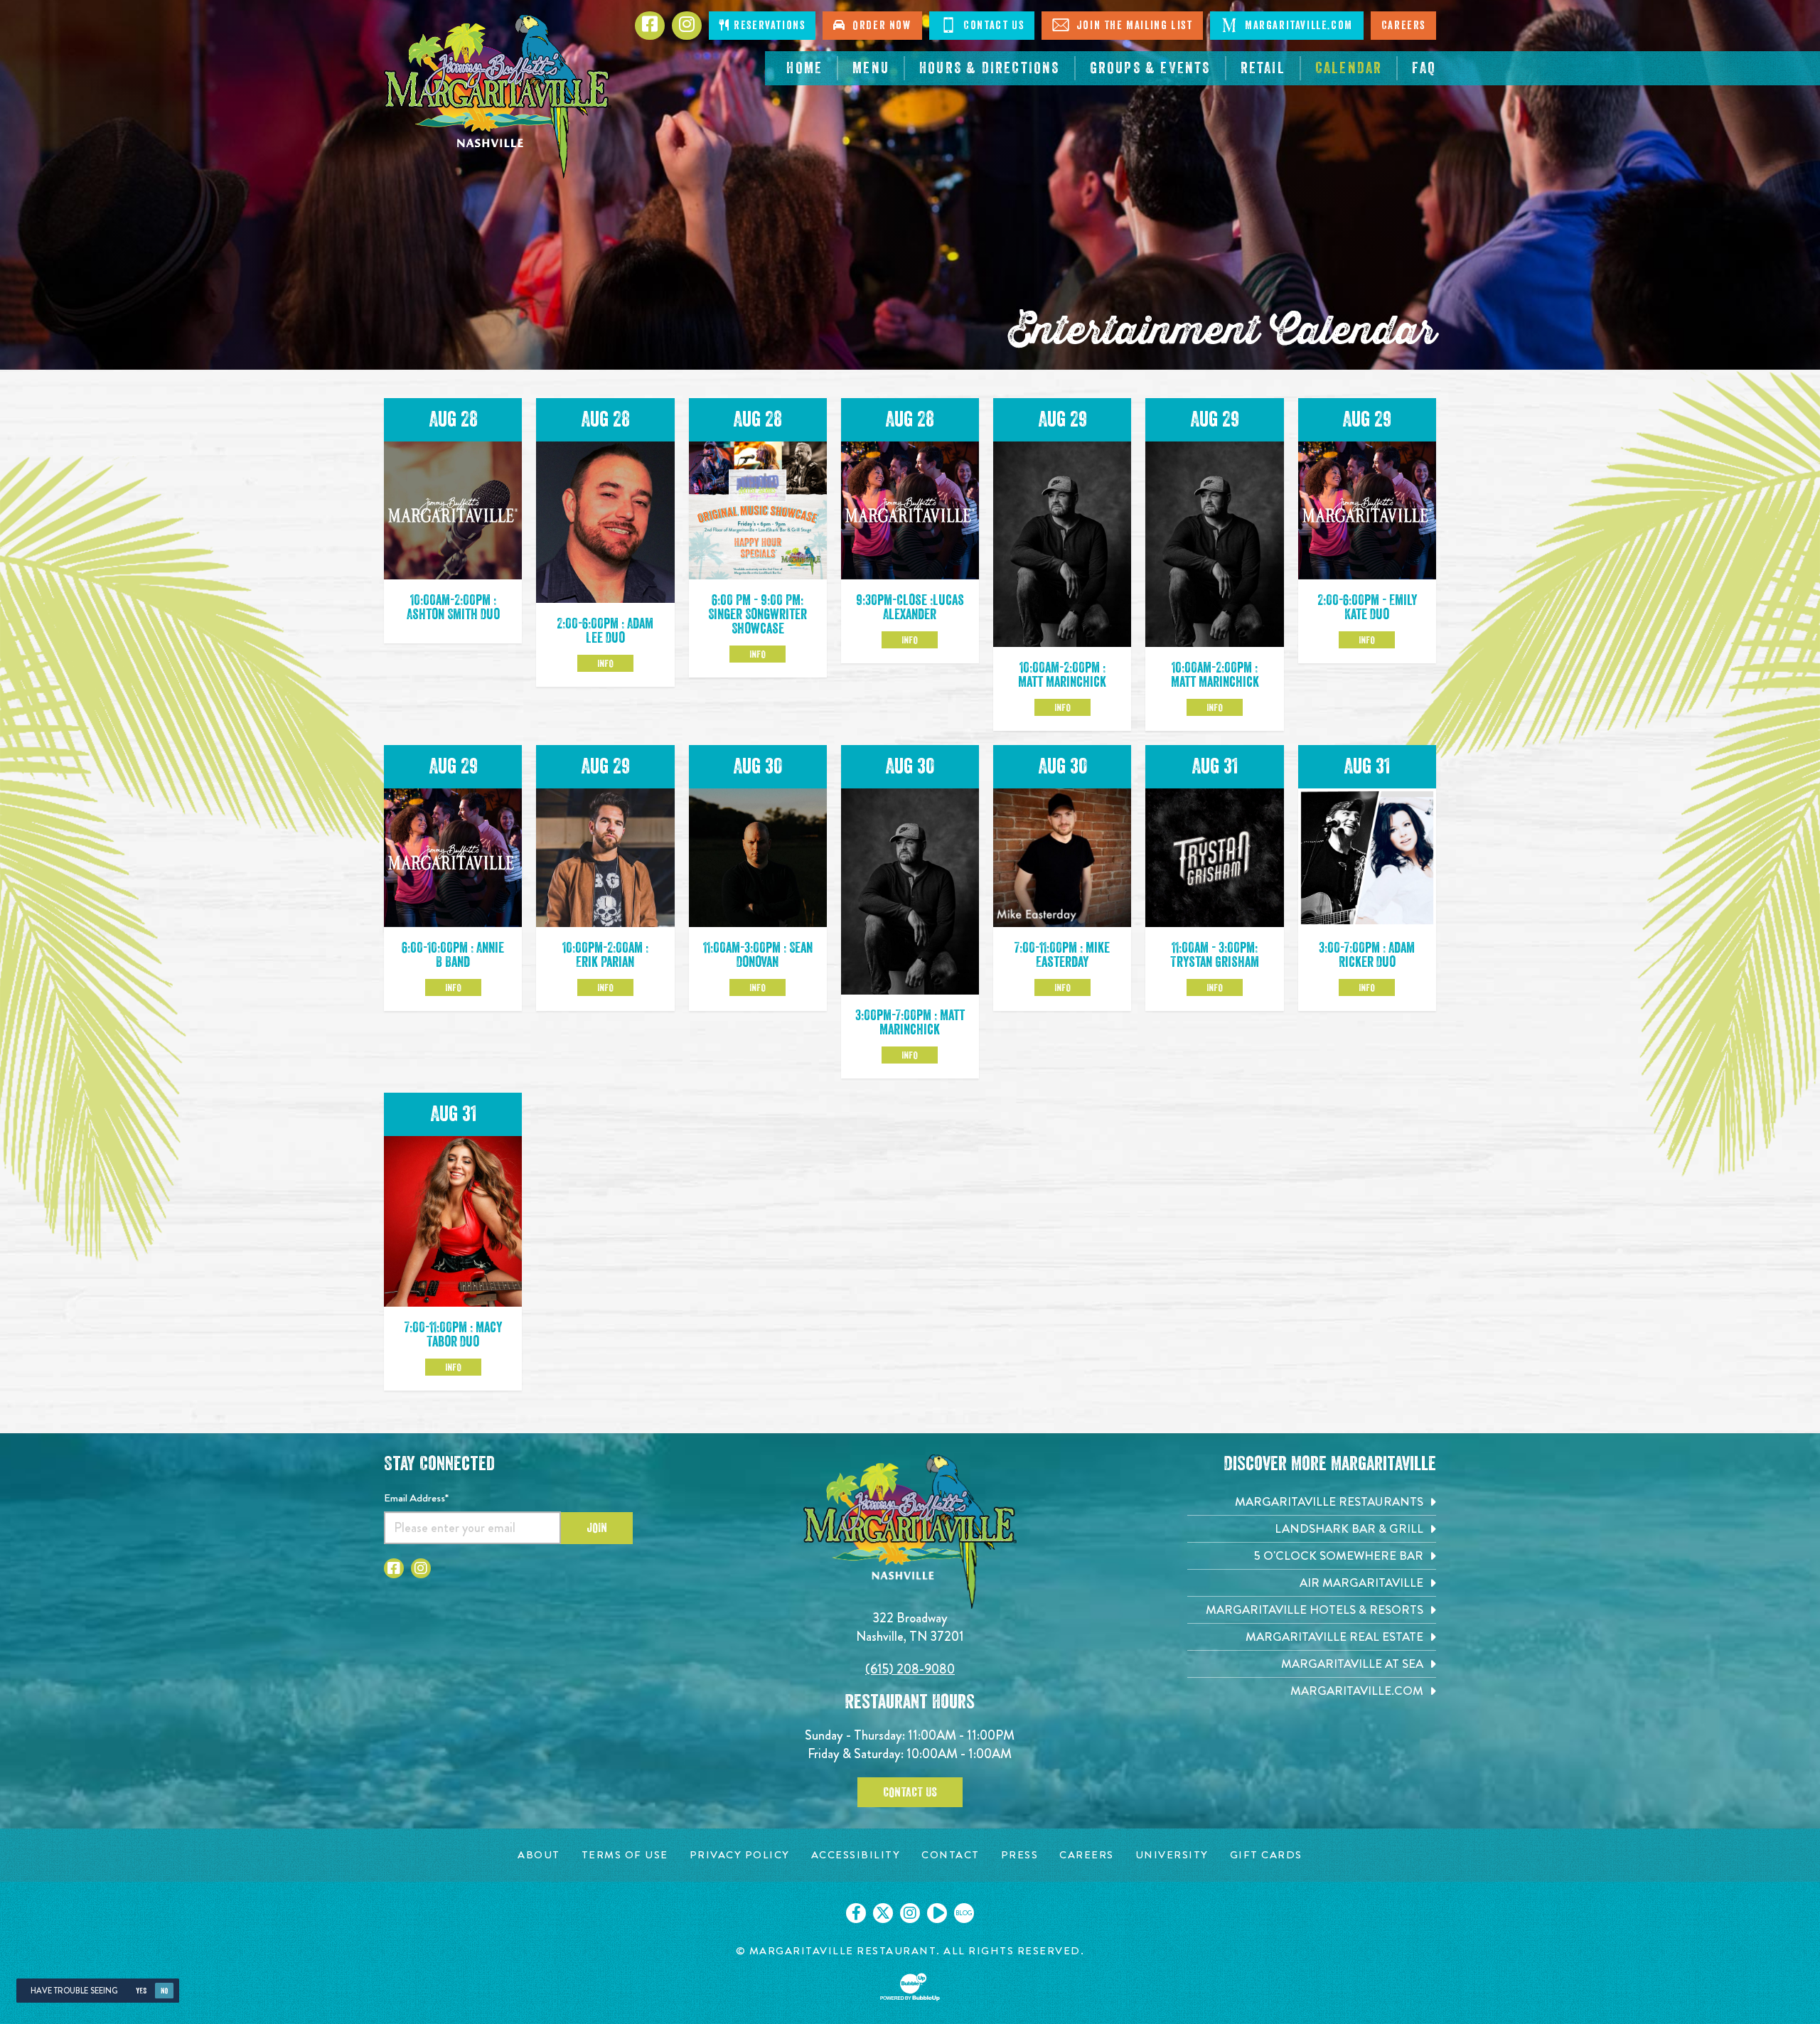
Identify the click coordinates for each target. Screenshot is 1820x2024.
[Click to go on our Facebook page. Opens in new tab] (856, 1913)
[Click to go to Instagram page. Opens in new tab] (421, 1568)
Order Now (879, 26)
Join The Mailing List (1133, 26)
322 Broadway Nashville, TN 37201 (910, 1627)
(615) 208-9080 (910, 1669)
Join (597, 1528)
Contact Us (992, 26)
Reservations (768, 26)
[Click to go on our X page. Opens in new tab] (883, 1913)
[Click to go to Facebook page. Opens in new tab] (394, 1568)
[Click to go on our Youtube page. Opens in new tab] (937, 1913)
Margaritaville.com (1297, 26)
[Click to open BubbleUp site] (910, 1987)
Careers (1403, 26)
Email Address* (416, 1498)
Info (605, 663)
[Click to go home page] (498, 96)
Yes (141, 1991)
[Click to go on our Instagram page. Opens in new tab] (910, 1913)
